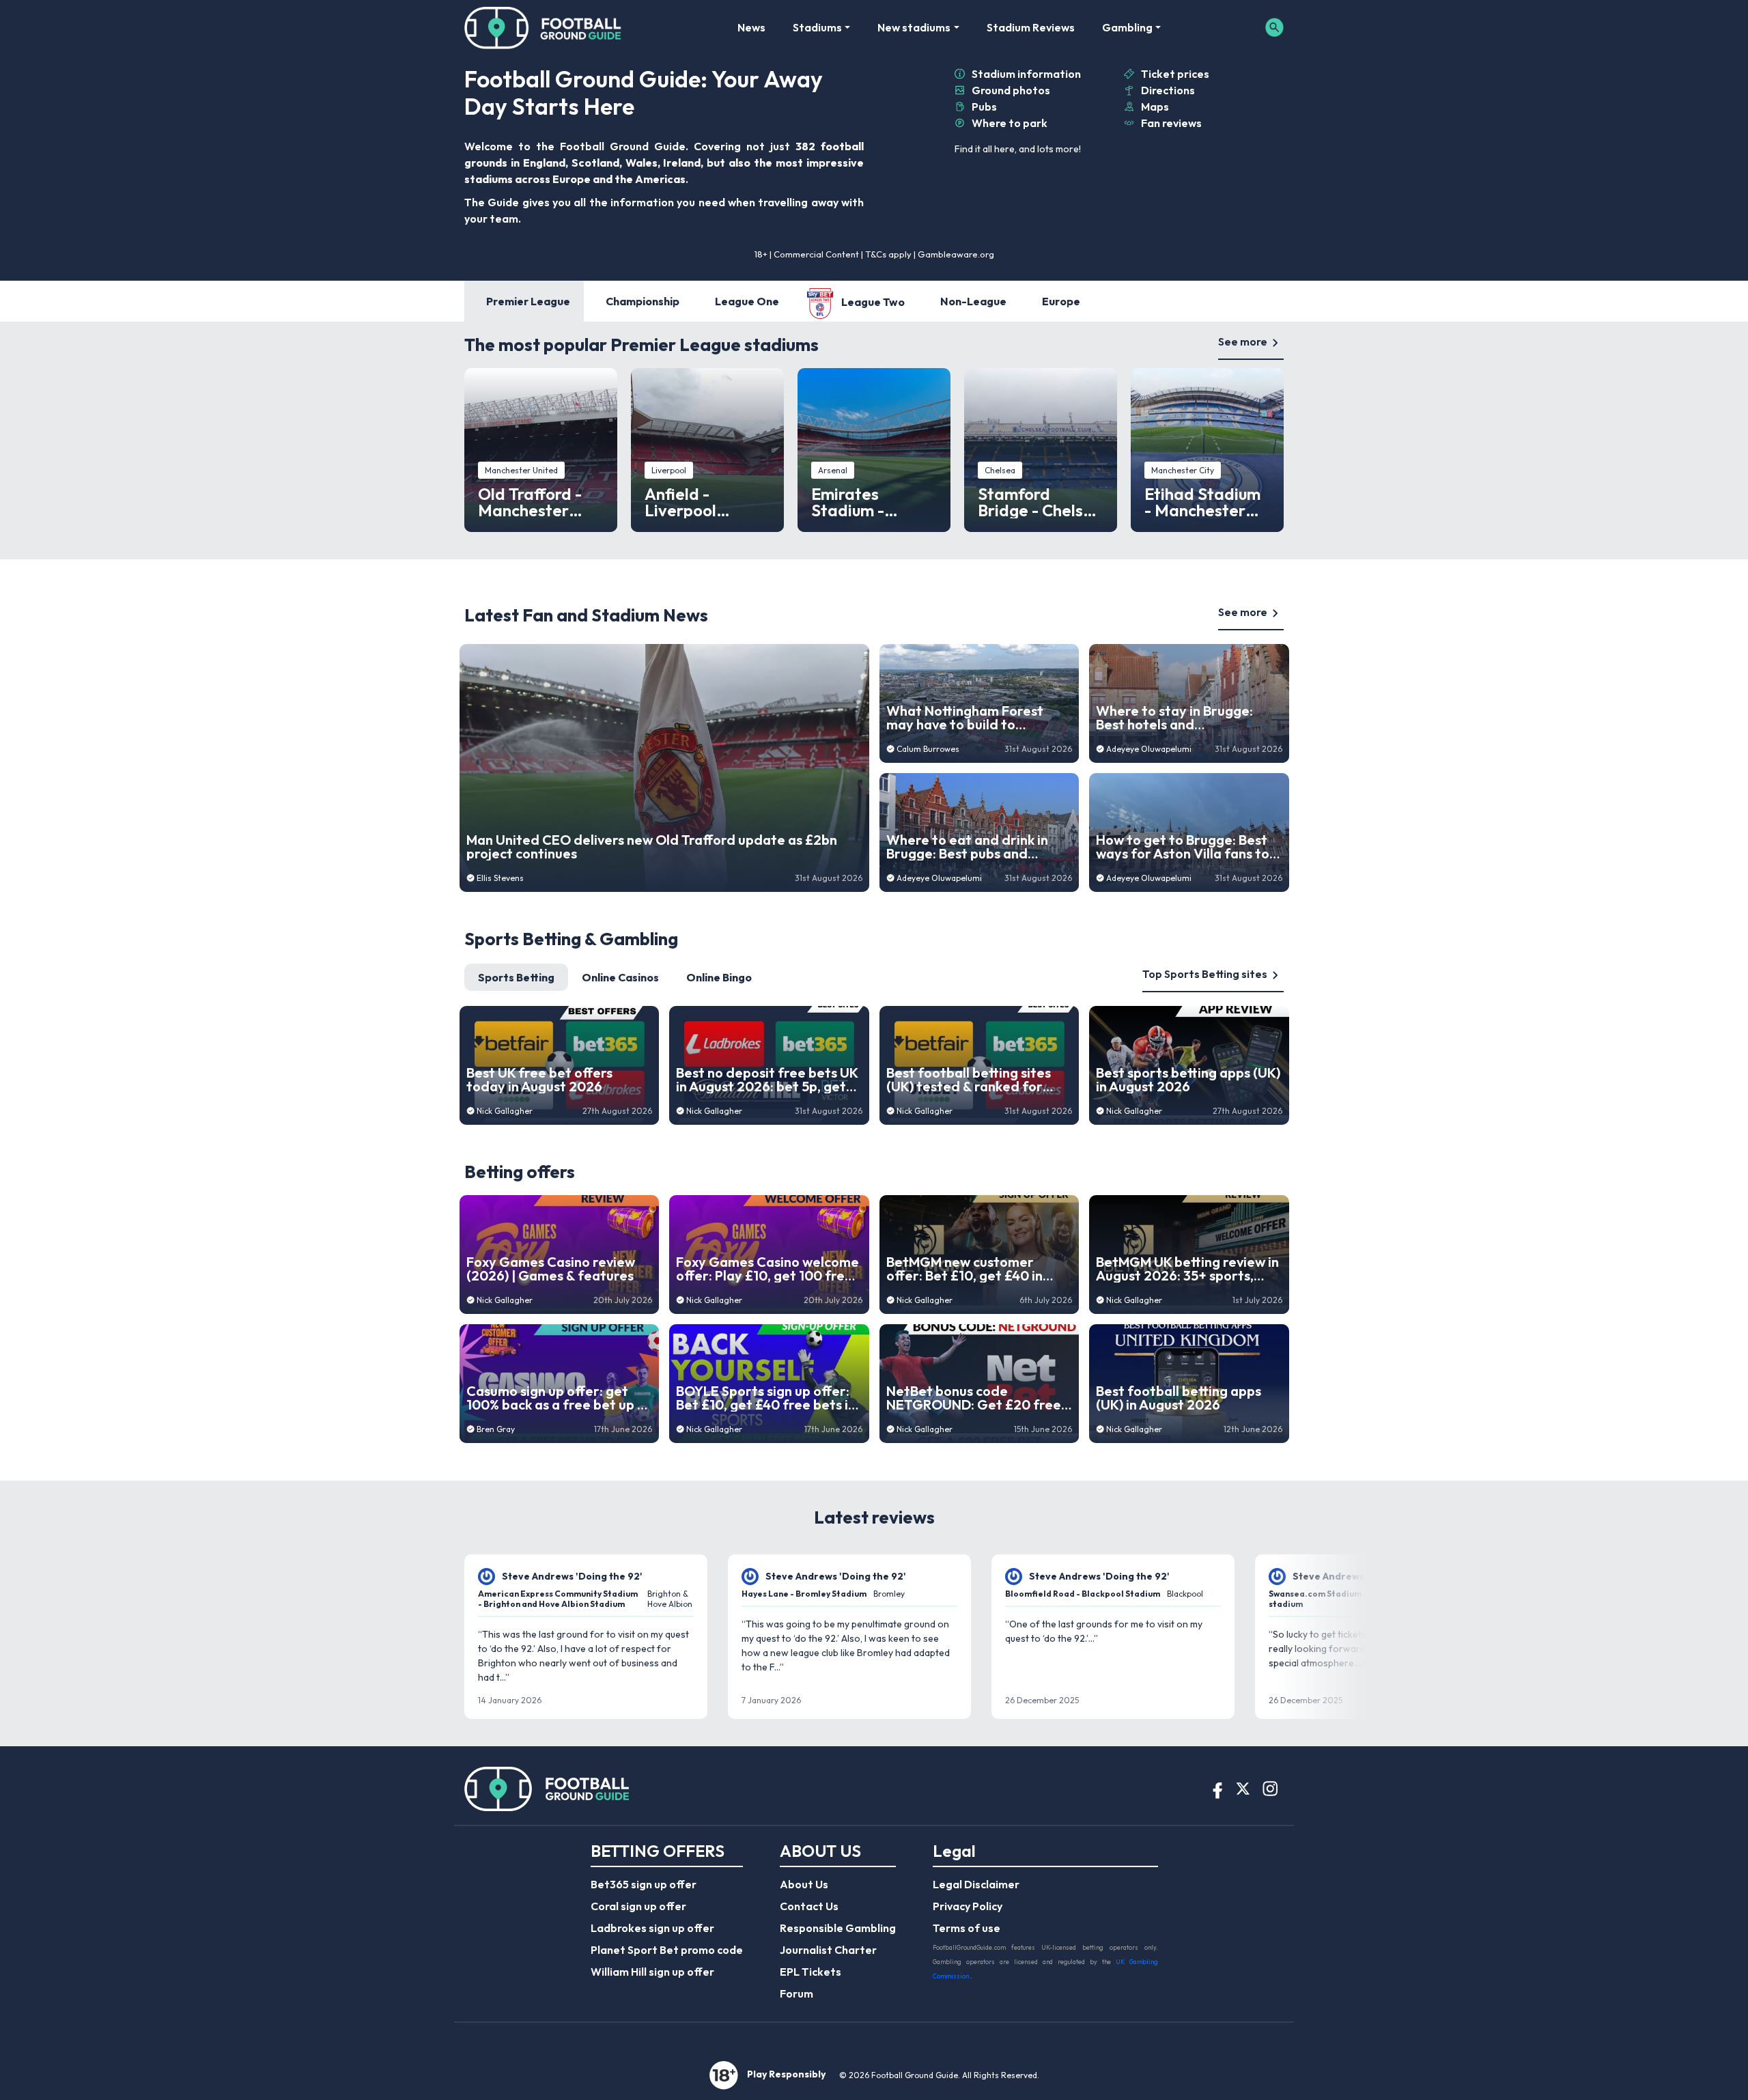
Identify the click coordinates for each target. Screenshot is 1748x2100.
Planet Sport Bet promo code (667, 1950)
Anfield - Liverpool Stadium (680, 502)
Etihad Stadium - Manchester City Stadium (1202, 502)
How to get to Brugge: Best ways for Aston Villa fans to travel (1183, 847)
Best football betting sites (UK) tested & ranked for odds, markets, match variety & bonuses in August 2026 (973, 1080)
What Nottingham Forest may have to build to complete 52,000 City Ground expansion (965, 718)
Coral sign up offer (638, 1906)
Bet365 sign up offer (644, 1884)
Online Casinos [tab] (620, 977)
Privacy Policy (968, 1906)
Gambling (1127, 27)
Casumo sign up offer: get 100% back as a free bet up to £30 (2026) (559, 1398)
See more (1243, 341)
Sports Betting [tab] (516, 977)
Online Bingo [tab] (719, 977)
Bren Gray (496, 1429)
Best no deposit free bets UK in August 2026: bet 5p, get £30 (767, 1080)
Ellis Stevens (500, 878)
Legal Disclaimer (976, 1884)
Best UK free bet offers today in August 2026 (539, 1080)
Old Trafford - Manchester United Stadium (537, 502)
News (751, 27)
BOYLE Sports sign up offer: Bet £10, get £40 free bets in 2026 (766, 1398)
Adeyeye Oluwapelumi (939, 878)
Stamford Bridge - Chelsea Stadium (1040, 502)
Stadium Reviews (1031, 27)
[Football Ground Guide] (543, 27)
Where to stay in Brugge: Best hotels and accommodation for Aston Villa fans (1179, 718)
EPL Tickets (810, 1972)
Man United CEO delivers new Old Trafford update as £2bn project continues (652, 847)
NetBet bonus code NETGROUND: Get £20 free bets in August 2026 (974, 1398)
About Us (804, 1884)
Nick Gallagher (505, 1111)
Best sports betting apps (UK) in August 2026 (1188, 1080)
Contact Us (809, 1906)
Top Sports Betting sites (1205, 974)
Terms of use (967, 1928)
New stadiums (914, 27)
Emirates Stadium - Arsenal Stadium (873, 502)
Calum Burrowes (928, 749)
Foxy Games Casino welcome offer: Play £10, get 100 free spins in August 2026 (767, 1269)
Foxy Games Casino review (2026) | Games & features (551, 1269)
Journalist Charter (828, 1950)
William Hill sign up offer (652, 1972)
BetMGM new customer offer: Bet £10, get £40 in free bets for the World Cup (975, 1269)
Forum (797, 1993)
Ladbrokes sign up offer (652, 1928)
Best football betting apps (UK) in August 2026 (1179, 1398)
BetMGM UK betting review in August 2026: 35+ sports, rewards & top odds (1187, 1269)
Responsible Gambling (838, 1928)
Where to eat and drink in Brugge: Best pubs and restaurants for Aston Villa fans (971, 847)
